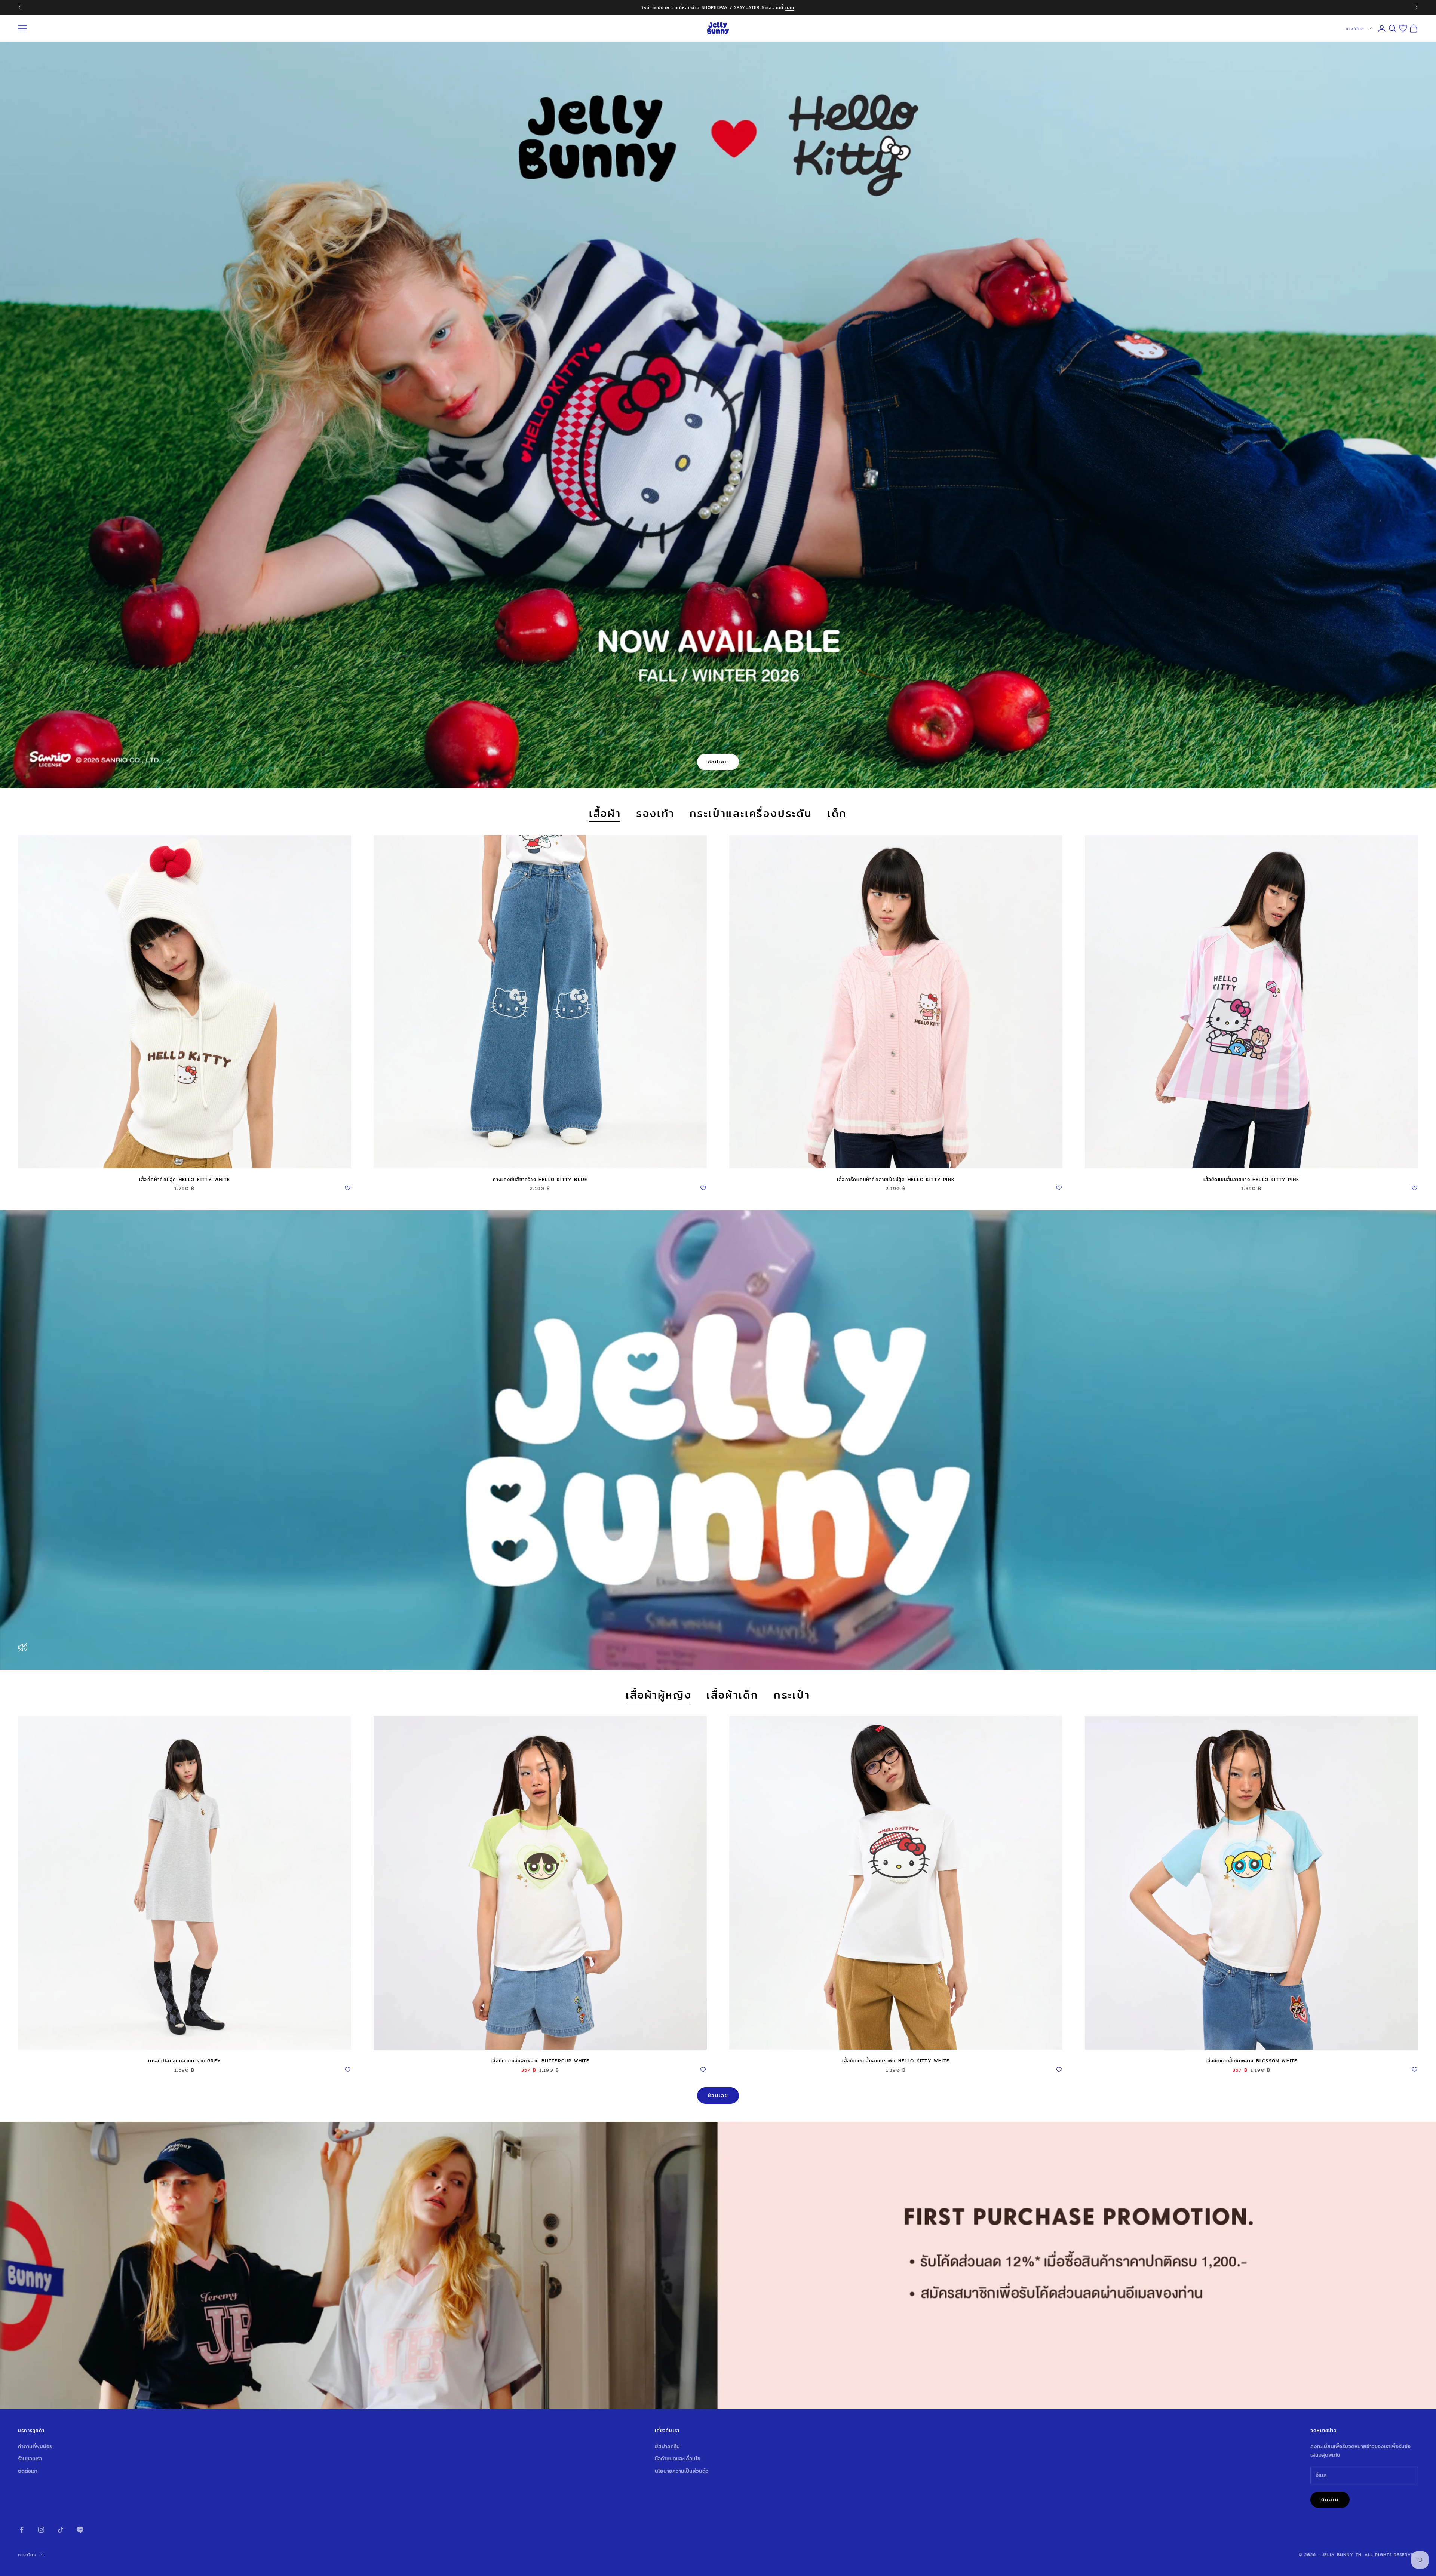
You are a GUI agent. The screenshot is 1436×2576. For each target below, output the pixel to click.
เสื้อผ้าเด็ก (732, 1695)
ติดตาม (1330, 2499)
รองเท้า (655, 814)
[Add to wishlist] (347, 1187)
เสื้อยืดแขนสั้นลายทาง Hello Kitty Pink (1252, 1179)
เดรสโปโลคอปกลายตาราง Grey (185, 2061)
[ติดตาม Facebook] (22, 2530)
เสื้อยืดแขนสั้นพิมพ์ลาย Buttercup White (540, 2061)
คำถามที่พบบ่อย (35, 2446)
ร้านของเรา (30, 2459)
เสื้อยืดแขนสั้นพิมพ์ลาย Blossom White (1252, 2061)
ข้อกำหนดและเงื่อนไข (678, 2459)
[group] (718, 2265)
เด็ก (837, 814)
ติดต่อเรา (28, 2471)
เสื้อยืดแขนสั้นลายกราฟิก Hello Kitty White (896, 2061)
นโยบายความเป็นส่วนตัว (682, 2471)
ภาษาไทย (1355, 28)
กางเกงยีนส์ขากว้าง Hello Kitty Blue (540, 1179)
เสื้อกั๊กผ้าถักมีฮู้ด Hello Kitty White (185, 1179)
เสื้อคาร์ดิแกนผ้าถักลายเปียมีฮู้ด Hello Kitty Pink (896, 1179)
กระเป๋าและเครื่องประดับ (751, 814)
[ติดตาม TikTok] (61, 2530)
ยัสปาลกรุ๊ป (667, 2446)
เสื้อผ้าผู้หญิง (659, 1695)
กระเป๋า (792, 1695)
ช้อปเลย (718, 762)
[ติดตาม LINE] (80, 2530)
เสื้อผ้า (605, 814)
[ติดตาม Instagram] (41, 2530)
